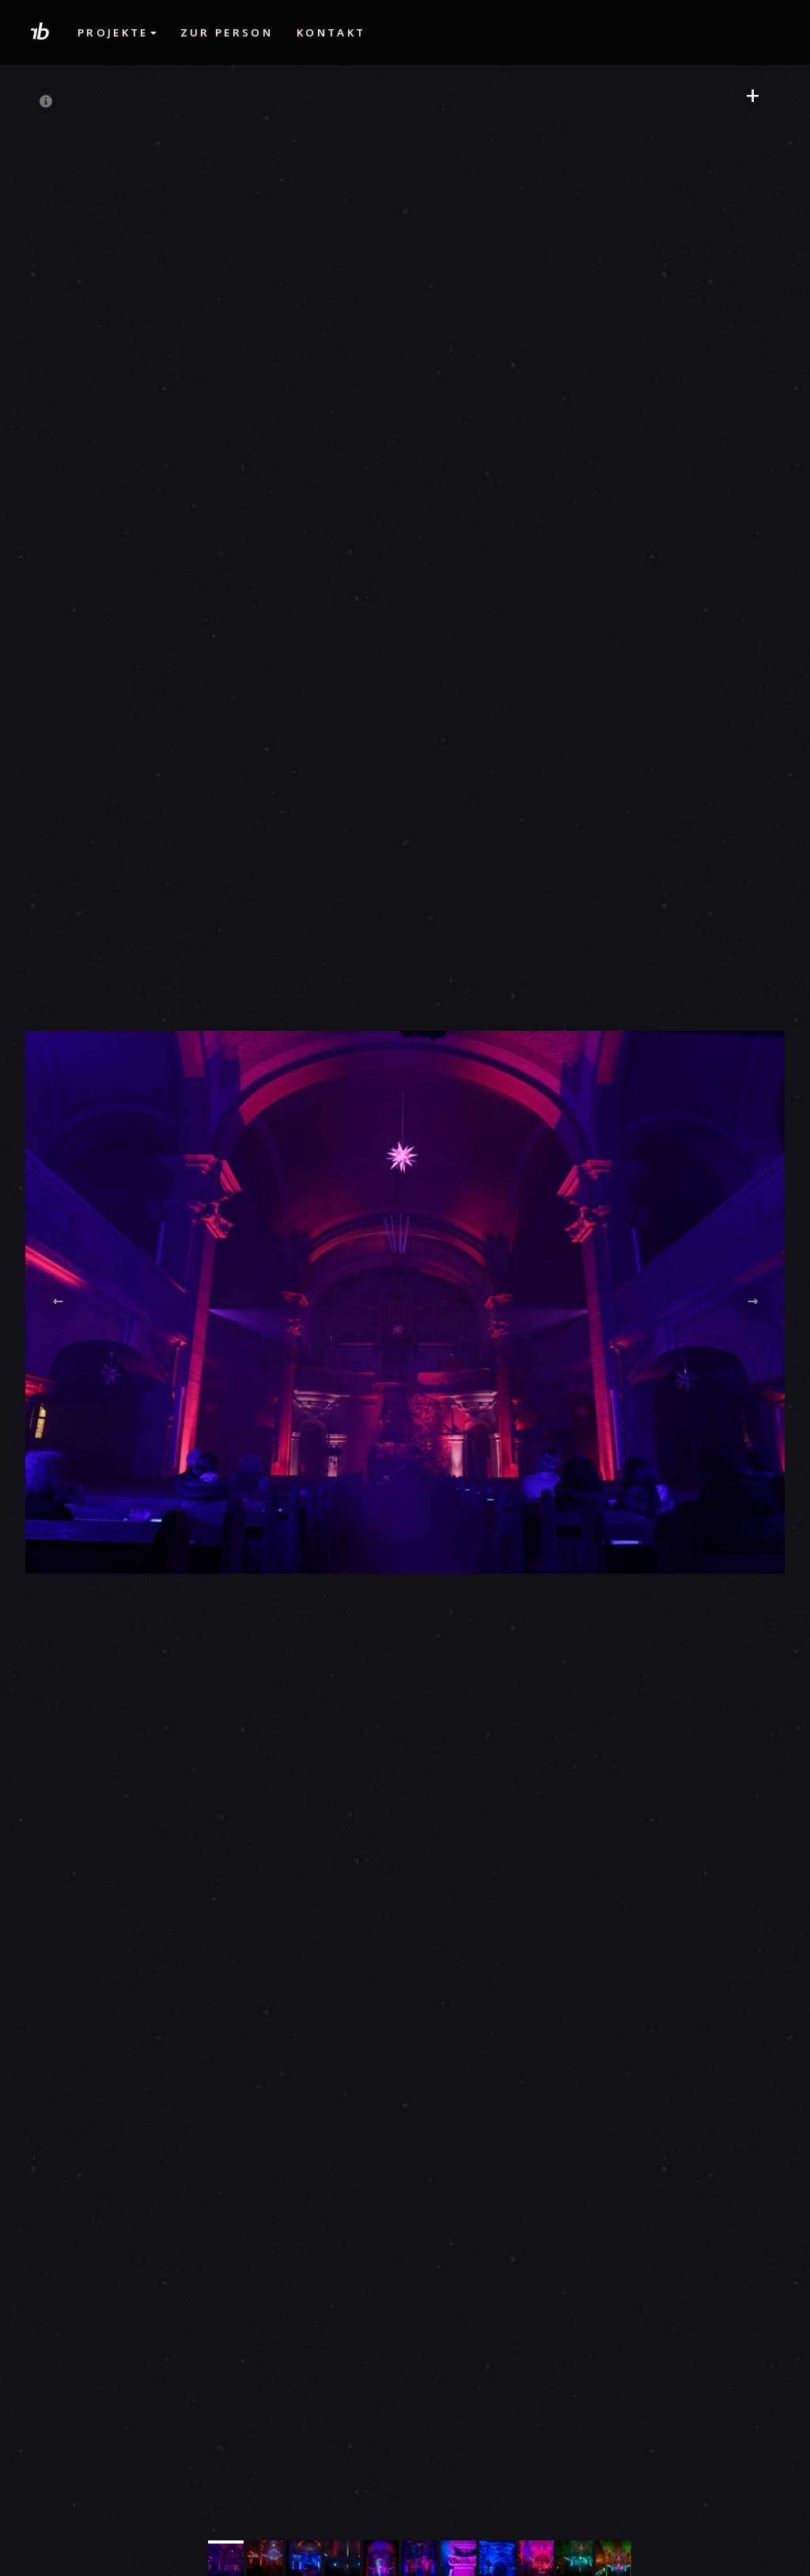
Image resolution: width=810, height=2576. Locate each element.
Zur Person (227, 32)
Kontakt (331, 32)
